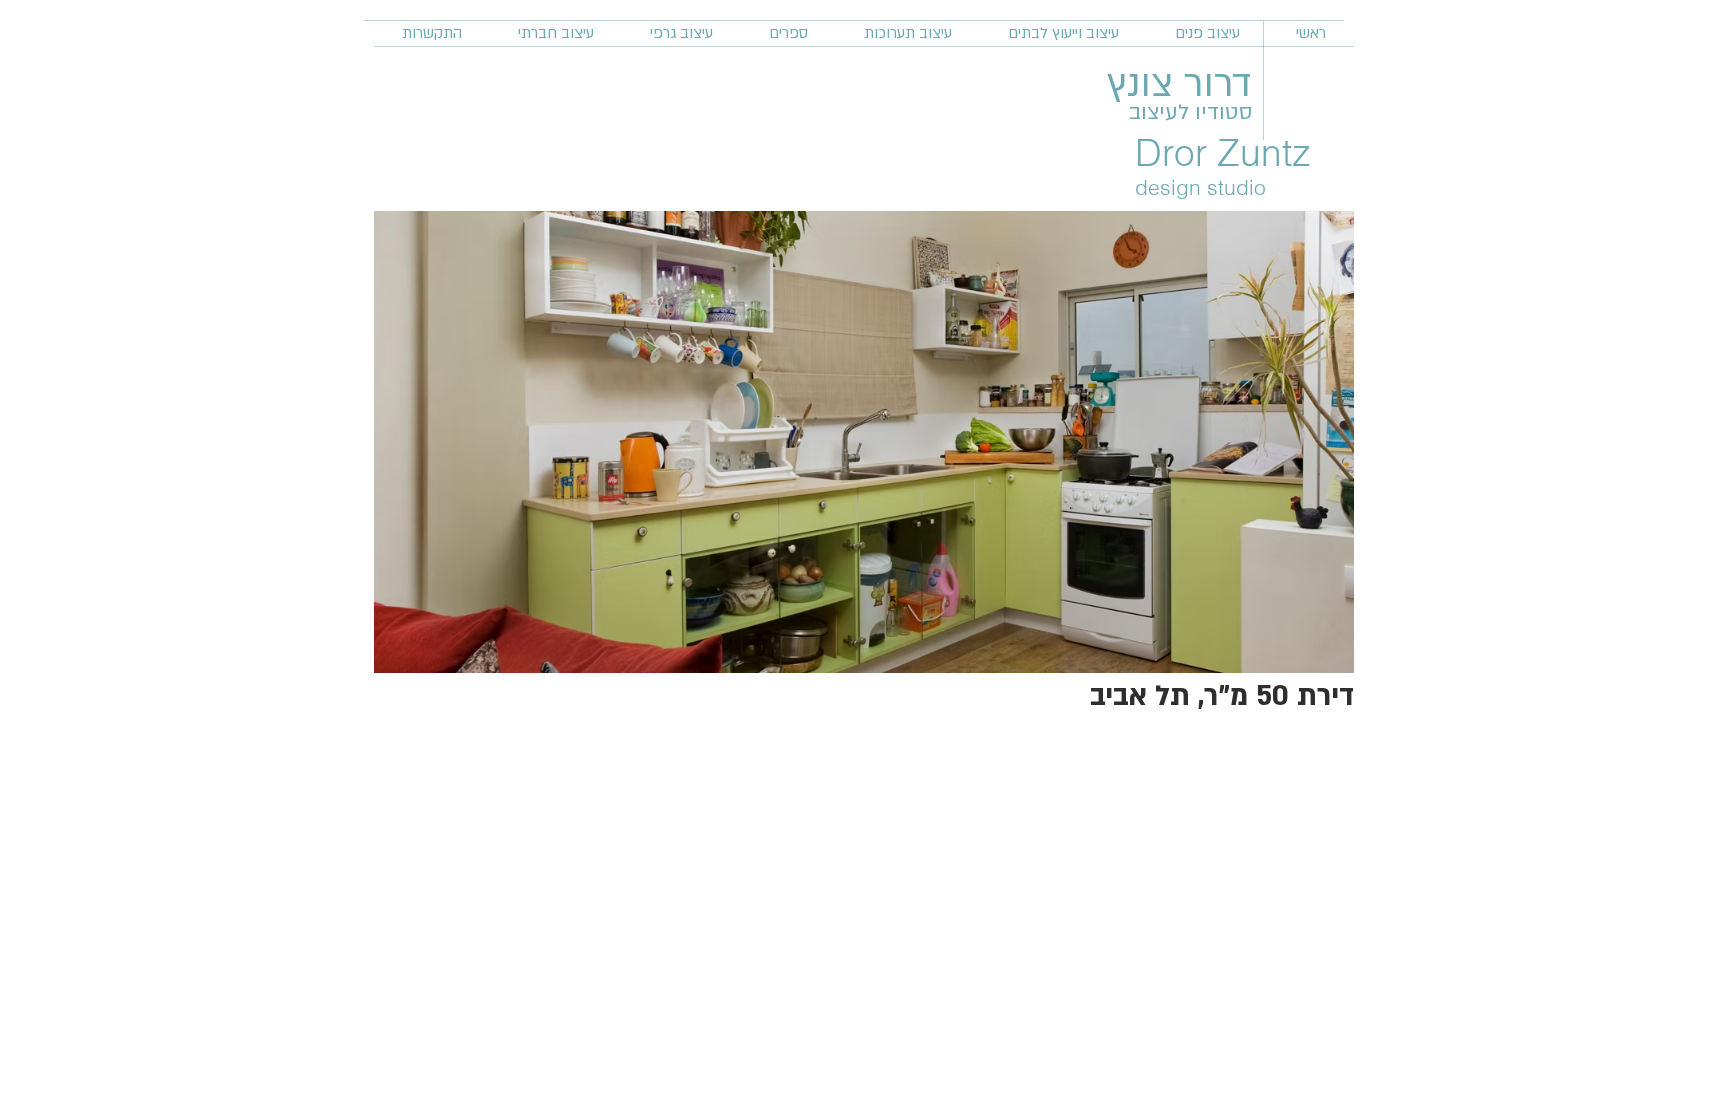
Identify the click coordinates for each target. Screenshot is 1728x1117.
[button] (864, 442)
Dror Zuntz (1223, 152)
